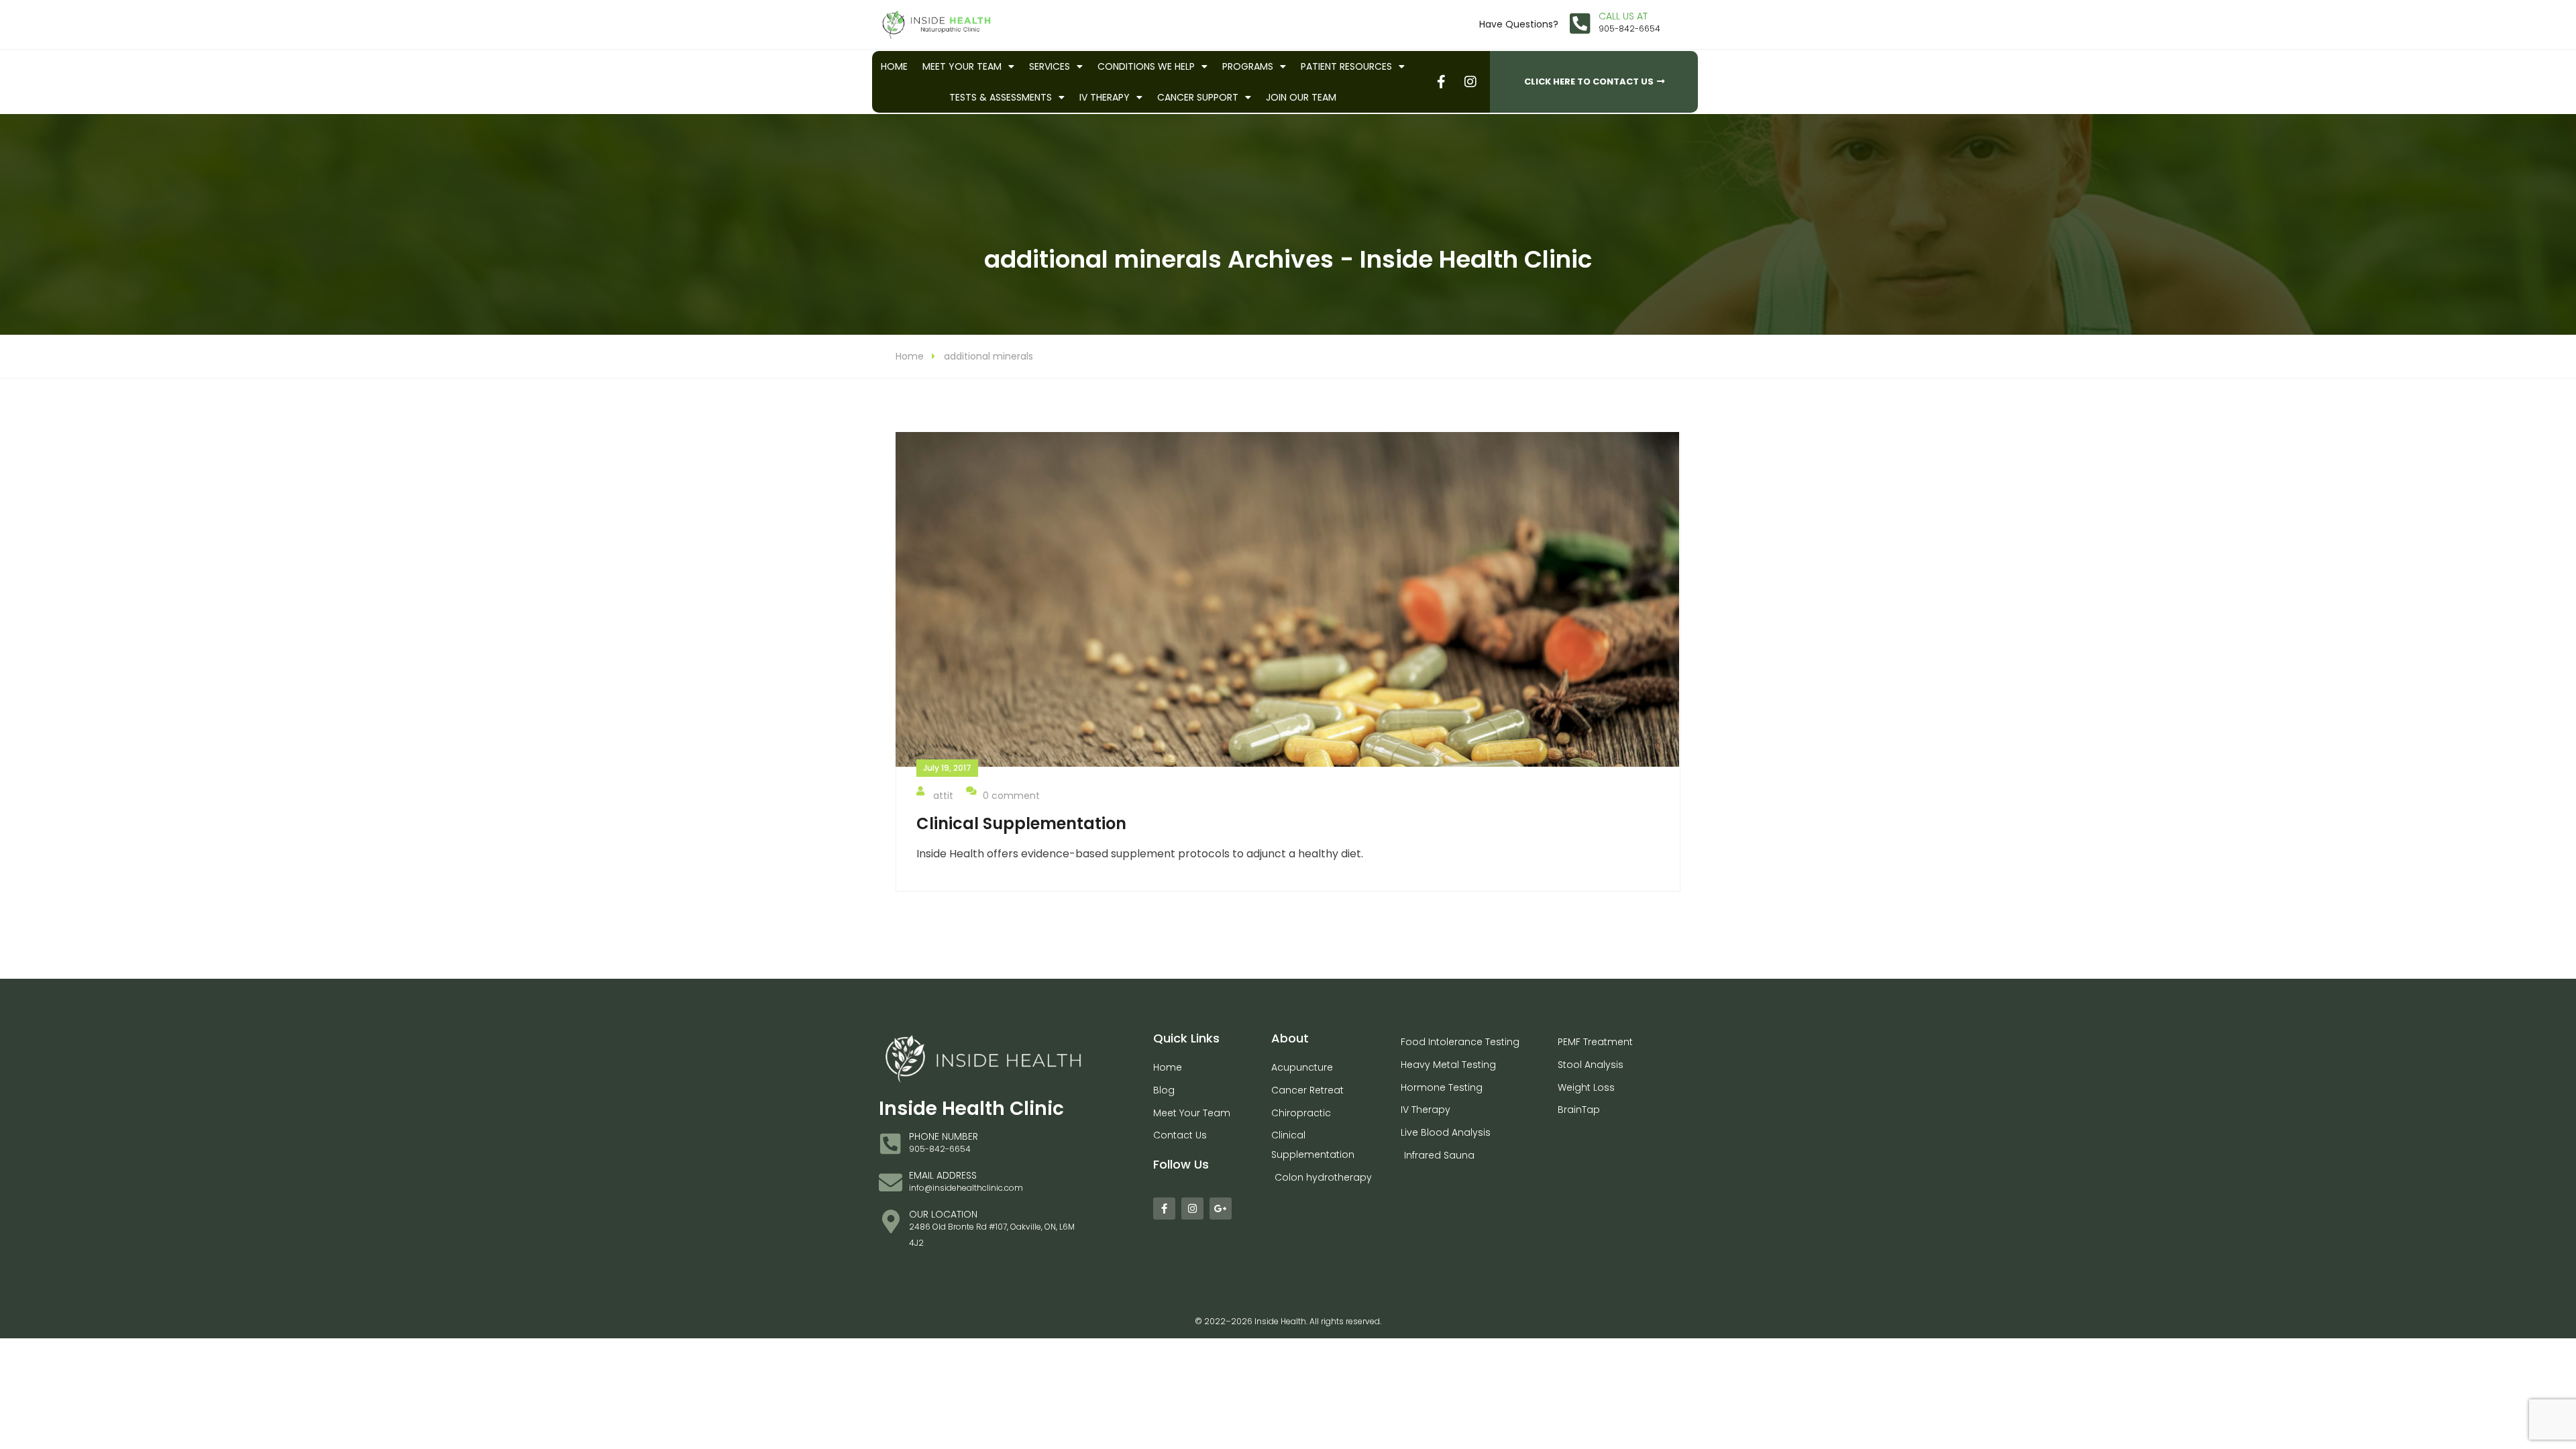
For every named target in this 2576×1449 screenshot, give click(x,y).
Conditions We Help (1146, 66)
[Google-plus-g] (1221, 1209)
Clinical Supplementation (1021, 823)
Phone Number (944, 1136)
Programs (1248, 66)
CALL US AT (1623, 16)
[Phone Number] (891, 1143)
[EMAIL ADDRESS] (891, 1182)
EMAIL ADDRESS (943, 1175)
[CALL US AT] (1580, 23)
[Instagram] (1192, 1209)
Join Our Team (1301, 97)
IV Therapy (1105, 97)
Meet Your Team (962, 66)
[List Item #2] (1470, 82)
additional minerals (988, 356)
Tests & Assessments (1001, 97)
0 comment (1011, 796)
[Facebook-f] (1164, 1209)
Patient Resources (1346, 66)
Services (1050, 66)
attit (943, 796)
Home (894, 66)
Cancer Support (1198, 97)
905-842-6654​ (1629, 29)
